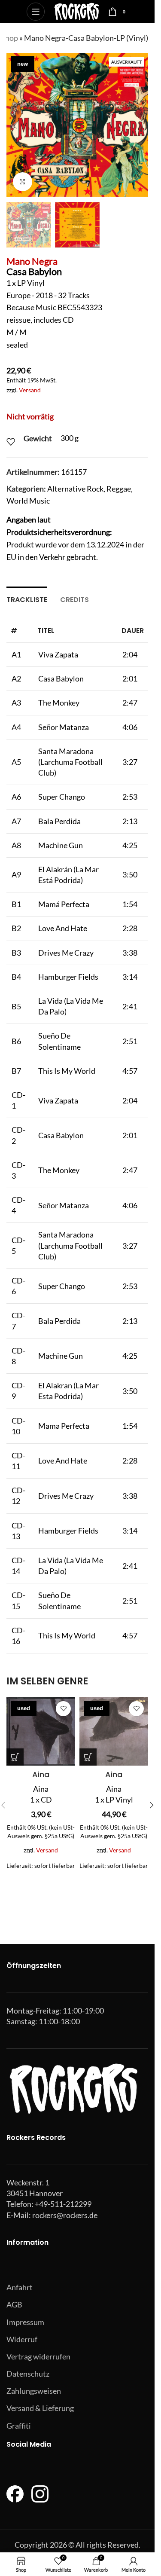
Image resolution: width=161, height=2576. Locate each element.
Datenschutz (28, 2374)
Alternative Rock (75, 489)
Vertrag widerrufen (38, 2356)
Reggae (119, 489)
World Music (28, 501)
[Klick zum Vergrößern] (23, 182)
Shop (9, 38)
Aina (41, 1774)
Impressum (25, 2322)
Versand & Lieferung (40, 2408)
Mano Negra (32, 261)
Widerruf (22, 2339)
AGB (14, 2304)
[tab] (27, 599)
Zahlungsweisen (34, 2391)
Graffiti (19, 2426)
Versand (30, 390)
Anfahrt (20, 2287)
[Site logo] (77, 11)
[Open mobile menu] (36, 12)
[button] (15, 125)
